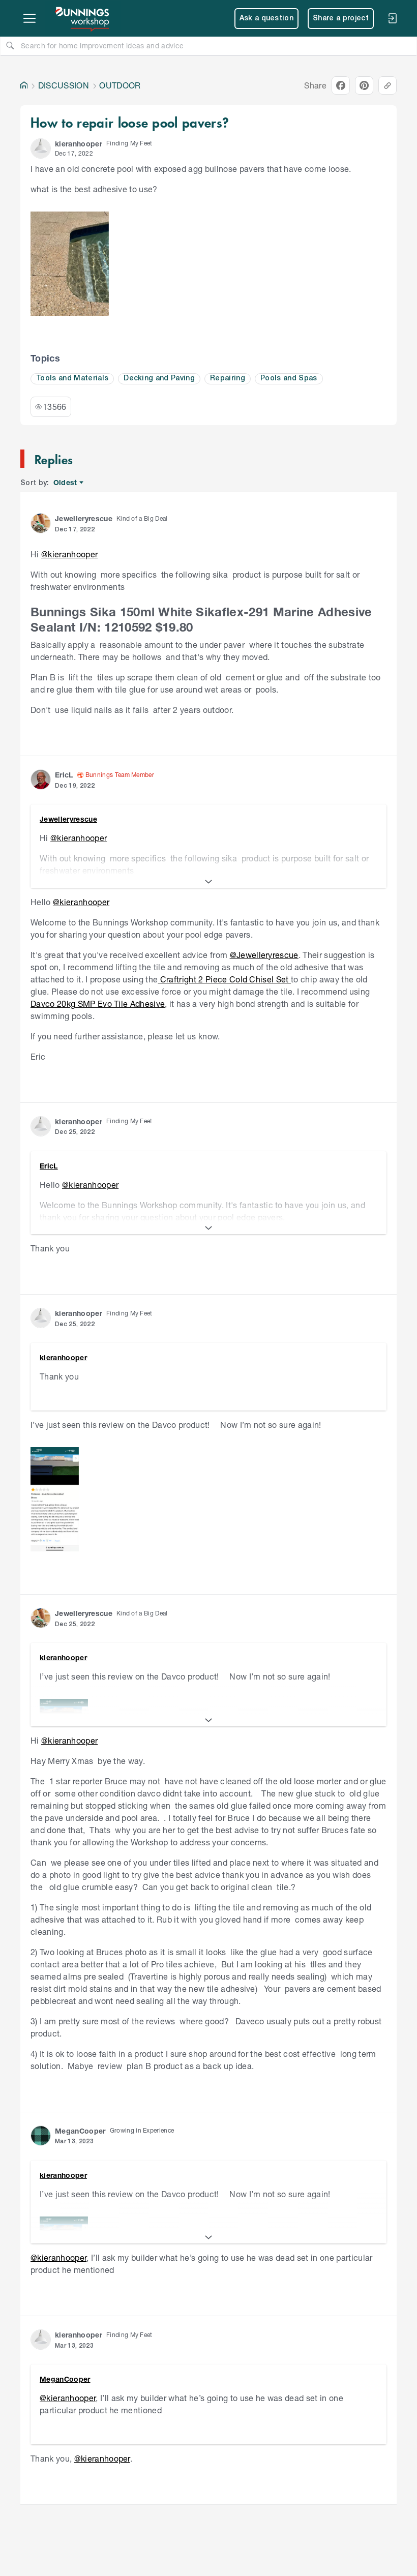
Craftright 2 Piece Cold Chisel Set (224, 979)
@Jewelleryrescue (264, 955)
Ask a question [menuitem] (267, 19)
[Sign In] (392, 18)
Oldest (66, 483)
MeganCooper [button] (80, 2131)
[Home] (24, 85)
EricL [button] (64, 775)
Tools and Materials (72, 379)
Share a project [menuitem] (341, 19)
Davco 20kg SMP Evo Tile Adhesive (98, 1004)
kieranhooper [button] (79, 144)
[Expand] (208, 882)
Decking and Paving (159, 379)
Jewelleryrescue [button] (84, 518)
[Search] (10, 45)
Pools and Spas (289, 379)
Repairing (228, 379)
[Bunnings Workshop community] (83, 18)
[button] (41, 148)
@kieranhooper (69, 554)
